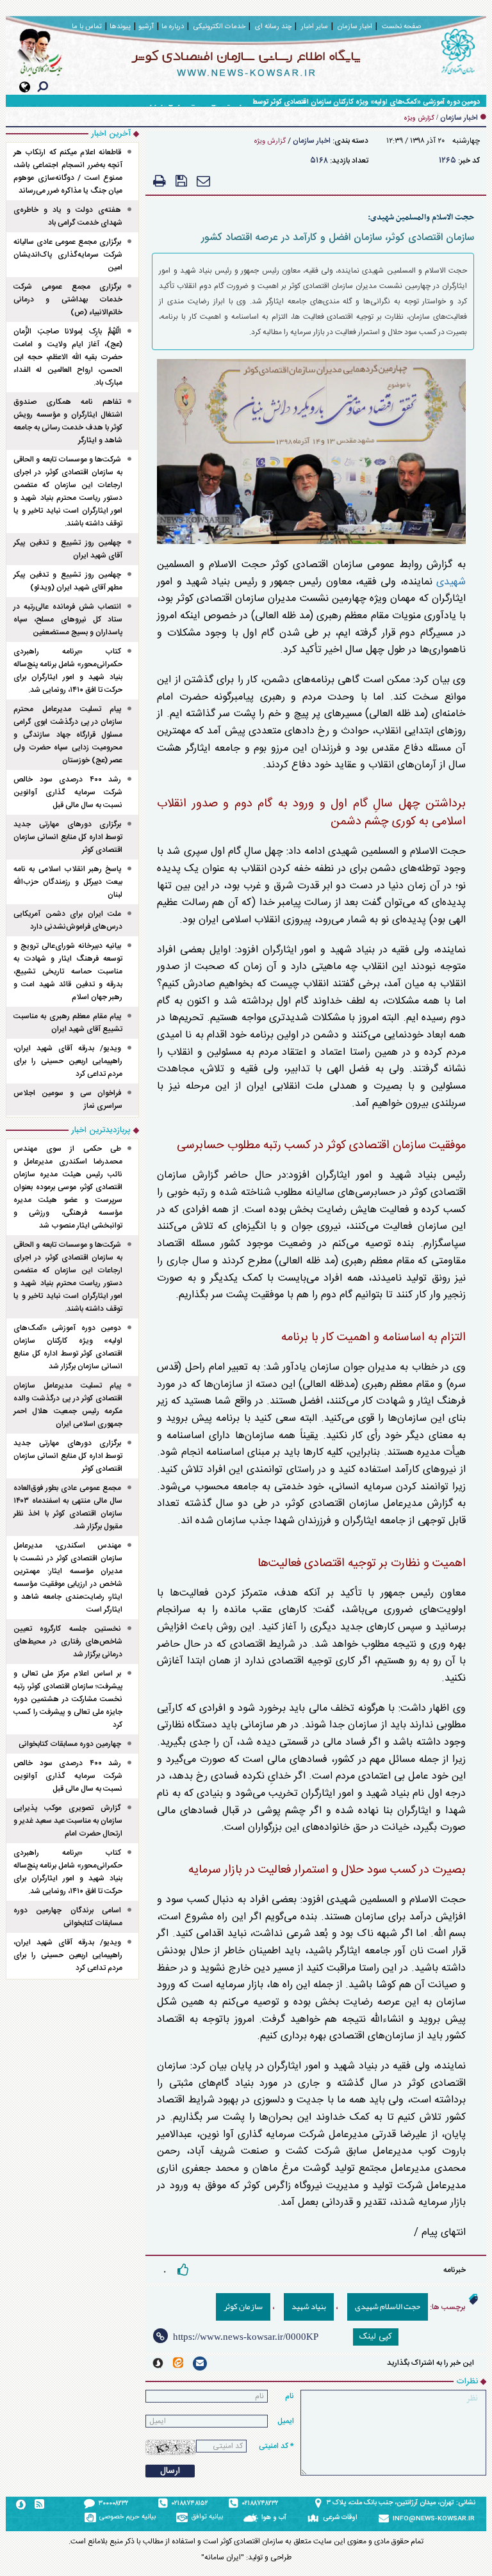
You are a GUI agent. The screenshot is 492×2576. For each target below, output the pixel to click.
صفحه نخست (401, 27)
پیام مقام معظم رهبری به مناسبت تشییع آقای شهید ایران (68, 1023)
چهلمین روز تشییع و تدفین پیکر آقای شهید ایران (68, 549)
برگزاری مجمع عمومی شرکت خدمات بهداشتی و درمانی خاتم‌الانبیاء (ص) (68, 300)
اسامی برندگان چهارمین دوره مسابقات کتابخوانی (68, 1917)
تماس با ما (87, 27)
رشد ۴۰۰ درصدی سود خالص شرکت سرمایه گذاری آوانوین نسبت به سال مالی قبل (68, 792)
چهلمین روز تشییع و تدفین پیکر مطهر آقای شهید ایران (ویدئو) (68, 581)
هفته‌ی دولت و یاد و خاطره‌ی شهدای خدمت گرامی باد (68, 216)
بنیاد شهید (309, 2307)
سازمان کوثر (243, 2307)
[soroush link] (158, 2363)
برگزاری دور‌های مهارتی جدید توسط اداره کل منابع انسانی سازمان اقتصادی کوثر (68, 837)
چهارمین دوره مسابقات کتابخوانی (70, 1744)
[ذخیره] (181, 181)
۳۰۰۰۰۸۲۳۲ (114, 2504)
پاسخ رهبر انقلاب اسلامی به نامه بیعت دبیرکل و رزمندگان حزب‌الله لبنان (68, 882)
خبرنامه (455, 2270)
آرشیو (146, 27)
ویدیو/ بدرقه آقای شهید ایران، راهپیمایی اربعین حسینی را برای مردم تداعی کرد (68, 1061)
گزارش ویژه (270, 141)
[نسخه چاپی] (160, 181)
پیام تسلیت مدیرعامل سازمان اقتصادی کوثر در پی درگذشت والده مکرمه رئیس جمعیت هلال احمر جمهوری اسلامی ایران (68, 1405)
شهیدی (451, 582)
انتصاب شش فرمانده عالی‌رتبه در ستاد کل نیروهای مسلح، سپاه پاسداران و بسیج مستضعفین (68, 620)
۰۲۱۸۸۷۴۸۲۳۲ (260, 2504)
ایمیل (286, 2421)
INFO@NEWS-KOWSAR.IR (434, 2519)
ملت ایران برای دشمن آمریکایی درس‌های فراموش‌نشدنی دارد (68, 920)
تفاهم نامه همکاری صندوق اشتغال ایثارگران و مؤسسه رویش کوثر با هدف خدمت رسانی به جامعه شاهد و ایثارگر (68, 421)
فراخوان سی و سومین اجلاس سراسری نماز (68, 1100)
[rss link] (39, 2504)
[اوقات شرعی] (315, 2518)
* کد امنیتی (276, 2446)
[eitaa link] (178, 2363)
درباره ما (173, 27)
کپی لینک (376, 2337)
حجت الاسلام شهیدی (388, 2307)
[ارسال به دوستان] (203, 181)
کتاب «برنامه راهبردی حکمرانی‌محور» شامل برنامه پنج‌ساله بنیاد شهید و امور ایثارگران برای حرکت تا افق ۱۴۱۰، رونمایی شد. (68, 671)
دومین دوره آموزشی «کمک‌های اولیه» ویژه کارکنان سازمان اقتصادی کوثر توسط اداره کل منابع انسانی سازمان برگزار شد (310, 102)
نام (290, 2396)
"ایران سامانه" (223, 2557)
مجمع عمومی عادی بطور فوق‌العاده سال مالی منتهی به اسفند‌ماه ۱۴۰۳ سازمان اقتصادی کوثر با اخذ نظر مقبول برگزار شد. (68, 1507)
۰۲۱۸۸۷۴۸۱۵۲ (190, 2504)
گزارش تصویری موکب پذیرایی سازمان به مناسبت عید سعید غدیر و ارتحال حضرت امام (68, 1821)
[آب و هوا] (252, 2518)
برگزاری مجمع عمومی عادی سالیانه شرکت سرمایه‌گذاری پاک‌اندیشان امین (68, 255)
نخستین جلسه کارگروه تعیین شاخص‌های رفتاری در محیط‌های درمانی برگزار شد (68, 1642)
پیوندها (120, 27)
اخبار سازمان (312, 141)
